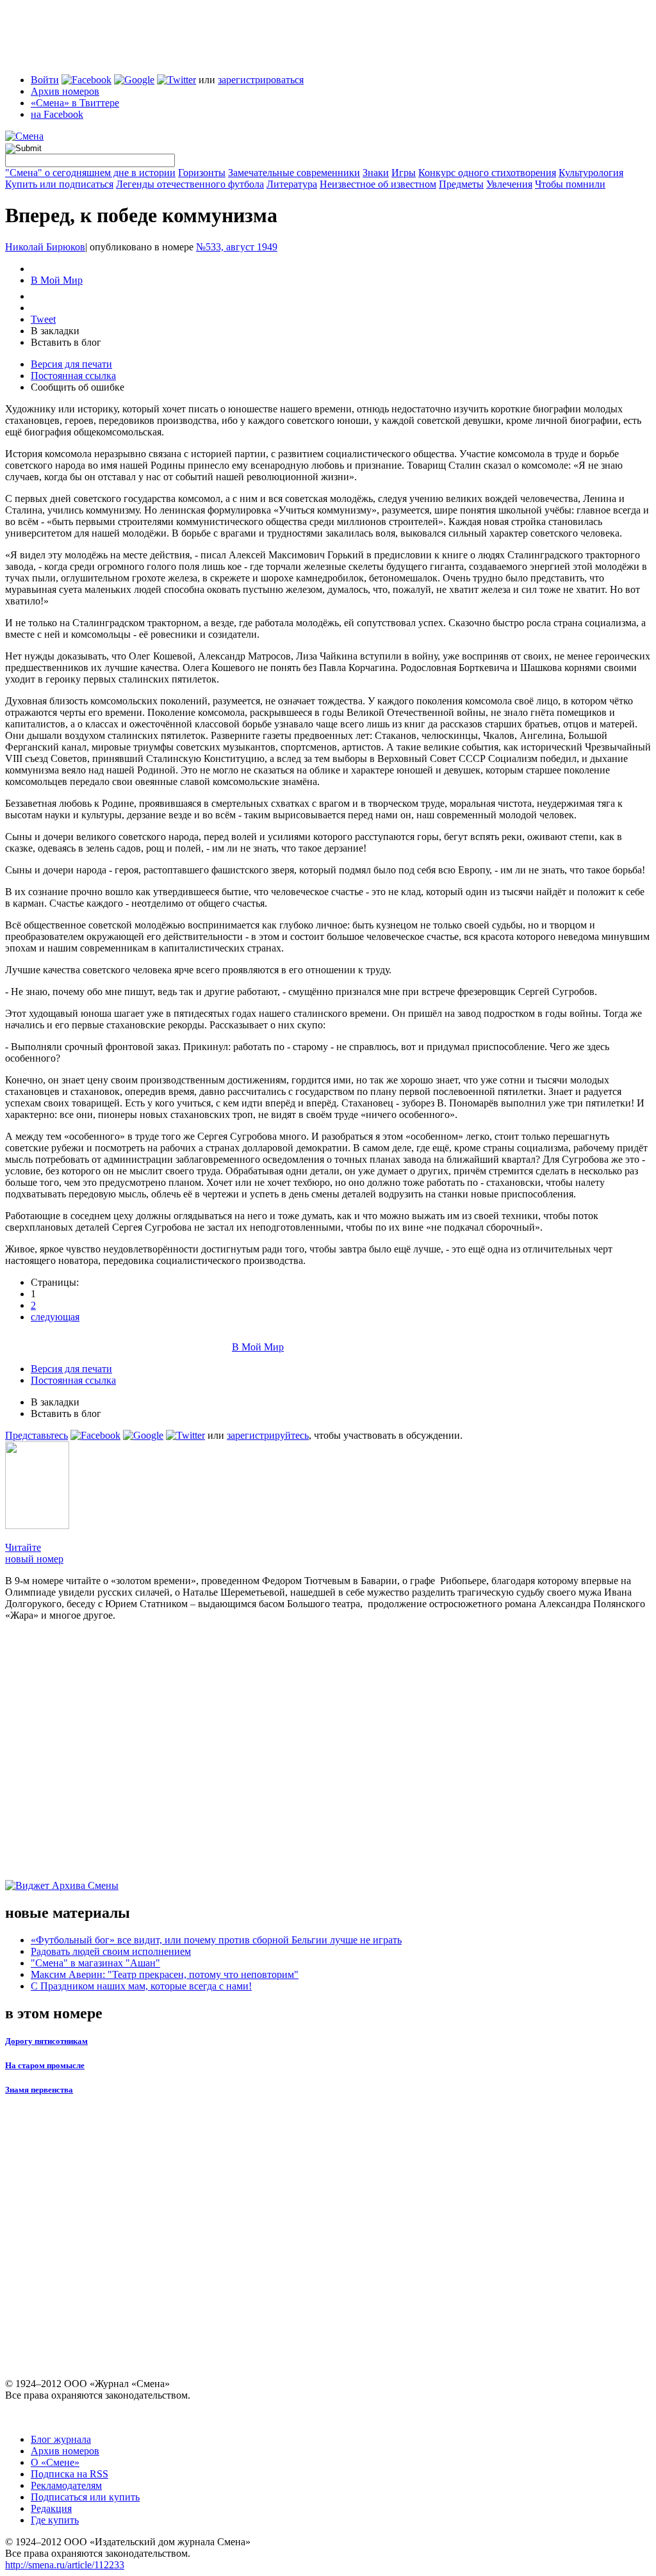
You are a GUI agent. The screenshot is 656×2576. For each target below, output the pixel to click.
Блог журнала (61, 2439)
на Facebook (57, 114)
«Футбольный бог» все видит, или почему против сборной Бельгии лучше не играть (216, 1940)
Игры (404, 173)
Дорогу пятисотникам (46, 2041)
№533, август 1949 (237, 247)
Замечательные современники (294, 173)
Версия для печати (71, 364)
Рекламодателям (66, 2485)
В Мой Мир (57, 280)
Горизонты (202, 173)
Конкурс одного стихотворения (487, 173)
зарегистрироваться (261, 80)
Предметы (461, 184)
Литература (292, 184)
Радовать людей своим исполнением (111, 1951)
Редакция (51, 2508)
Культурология (591, 173)
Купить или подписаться (59, 184)
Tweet (43, 319)
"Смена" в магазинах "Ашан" (95, 1963)
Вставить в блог (66, 342)
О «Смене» (55, 2462)
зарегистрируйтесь (268, 1435)
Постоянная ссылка (73, 376)
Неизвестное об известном (378, 184)
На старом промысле (45, 2065)
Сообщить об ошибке (78, 387)
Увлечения (509, 184)
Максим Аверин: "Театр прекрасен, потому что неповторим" (165, 1974)
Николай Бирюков (45, 247)
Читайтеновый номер (34, 1553)
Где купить (55, 2520)
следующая (55, 1317)
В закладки (55, 331)
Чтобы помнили (570, 184)
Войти (45, 80)
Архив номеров (65, 91)
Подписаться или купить (85, 2497)
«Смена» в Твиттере (75, 103)
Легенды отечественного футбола (190, 184)
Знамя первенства (39, 2090)
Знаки (376, 173)
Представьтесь (37, 1435)
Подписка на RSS (70, 2474)
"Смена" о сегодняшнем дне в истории (90, 173)
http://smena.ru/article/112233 (65, 2565)
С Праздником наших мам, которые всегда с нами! (141, 1986)
